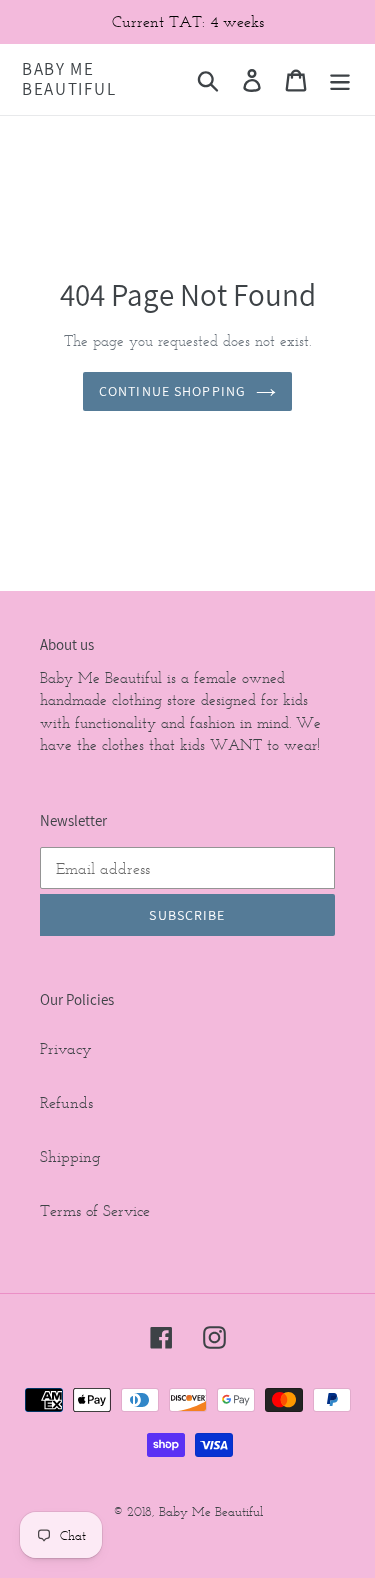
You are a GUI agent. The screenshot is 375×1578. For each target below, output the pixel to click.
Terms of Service (95, 1210)
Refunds (66, 1102)
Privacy (66, 1048)
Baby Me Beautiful (69, 79)
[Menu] (340, 79)
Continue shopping (172, 391)
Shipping (70, 1156)
